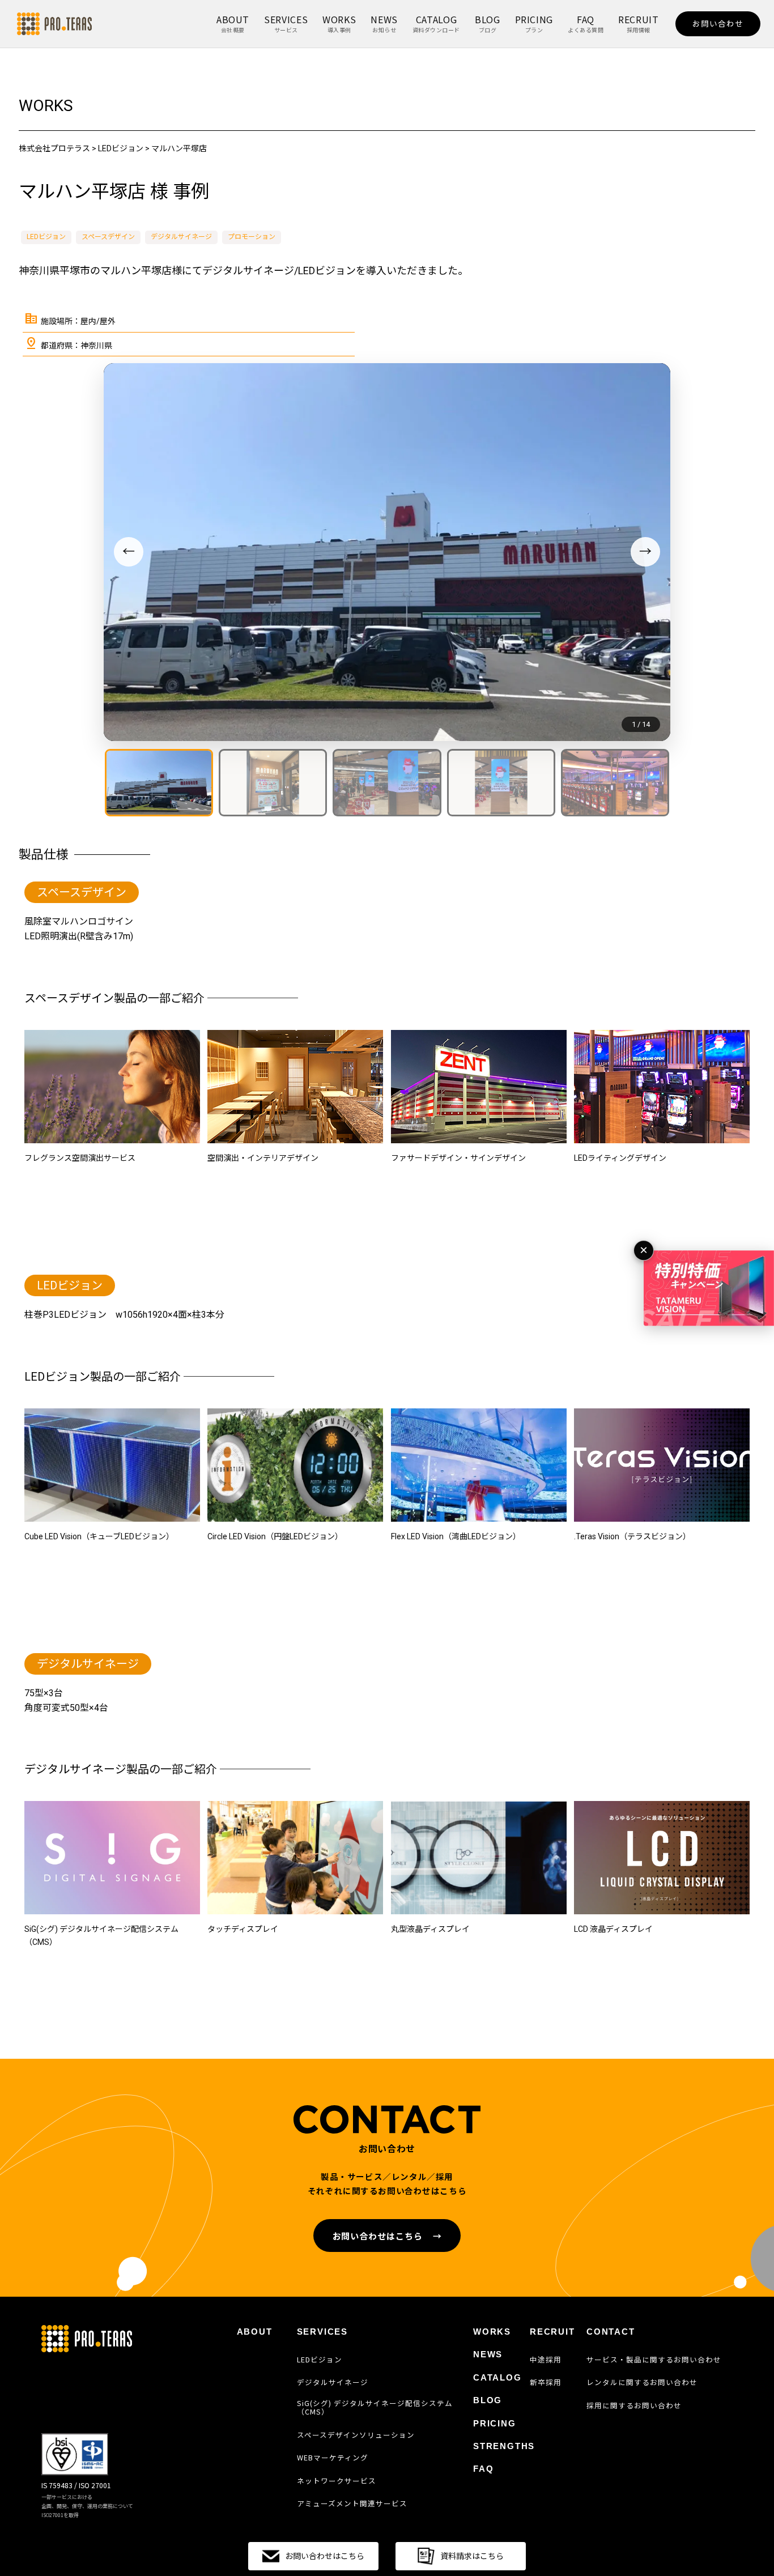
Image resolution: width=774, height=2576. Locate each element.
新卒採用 (546, 2382)
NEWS (384, 23)
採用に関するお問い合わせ (634, 2405)
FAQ (586, 23)
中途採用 (546, 2360)
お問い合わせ (718, 23)
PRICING (534, 23)
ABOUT (233, 23)
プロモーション (252, 237)
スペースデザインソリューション (356, 2435)
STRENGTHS (504, 2446)
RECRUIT (638, 23)
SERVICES (286, 23)
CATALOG (436, 23)
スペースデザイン (108, 237)
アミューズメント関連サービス (352, 2503)
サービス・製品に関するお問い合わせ (654, 2360)
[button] (159, 783)
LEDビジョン (46, 237)
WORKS (339, 23)
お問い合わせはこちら (387, 2236)
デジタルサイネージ (181, 237)
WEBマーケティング (333, 2458)
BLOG (488, 23)
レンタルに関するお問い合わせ (642, 2382)
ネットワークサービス (337, 2481)
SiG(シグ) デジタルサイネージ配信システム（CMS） (375, 2407)
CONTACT (611, 2332)
